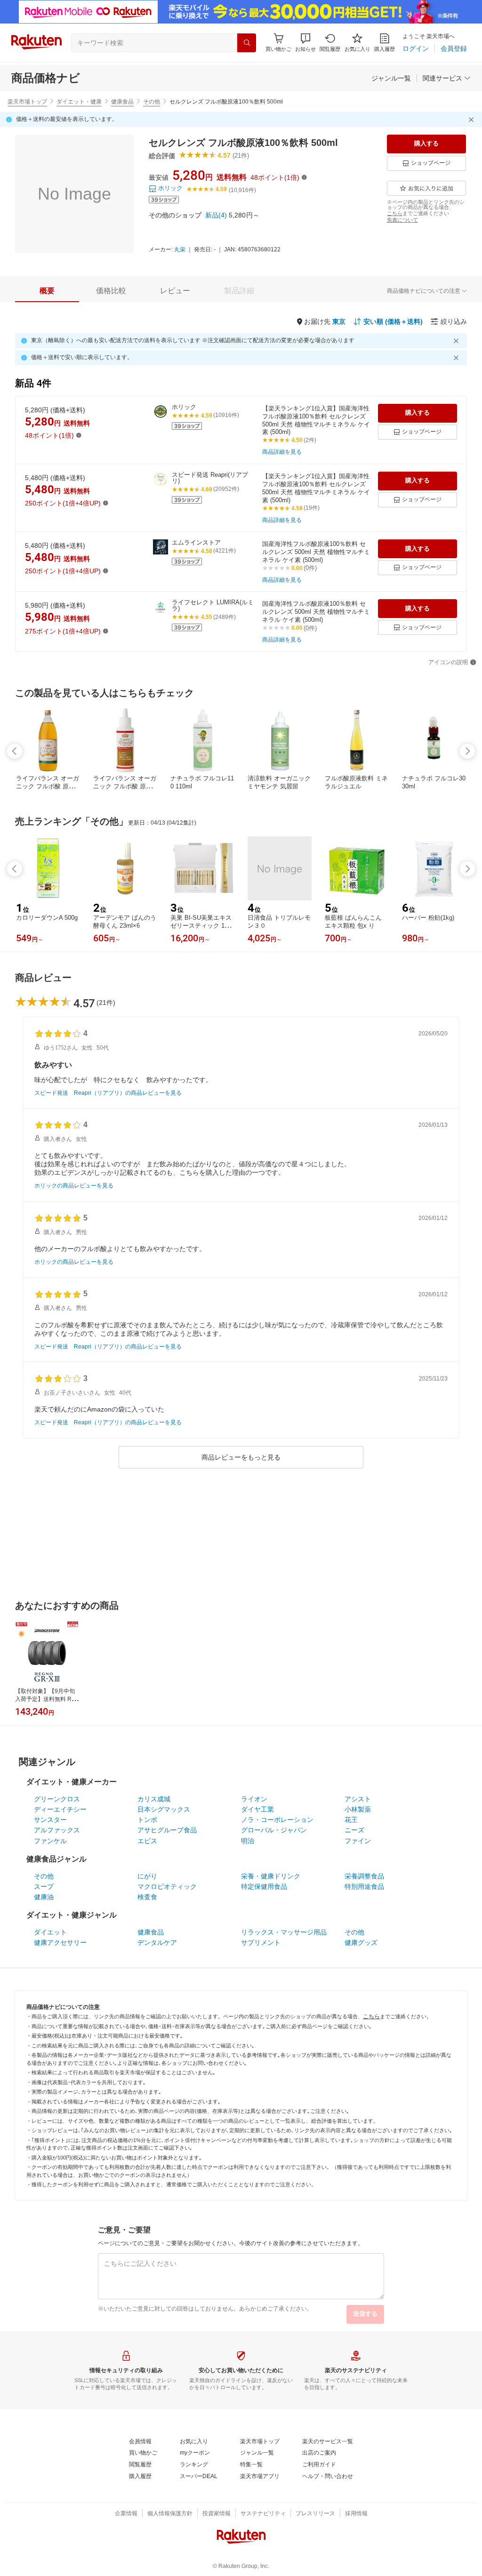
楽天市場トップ (27, 102)
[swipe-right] (467, 751)
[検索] (247, 43)
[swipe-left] (15, 751)
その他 (152, 102)
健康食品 (122, 102)
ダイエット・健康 (79, 102)
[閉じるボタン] (473, 120)
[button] (305, 43)
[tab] (47, 291)
